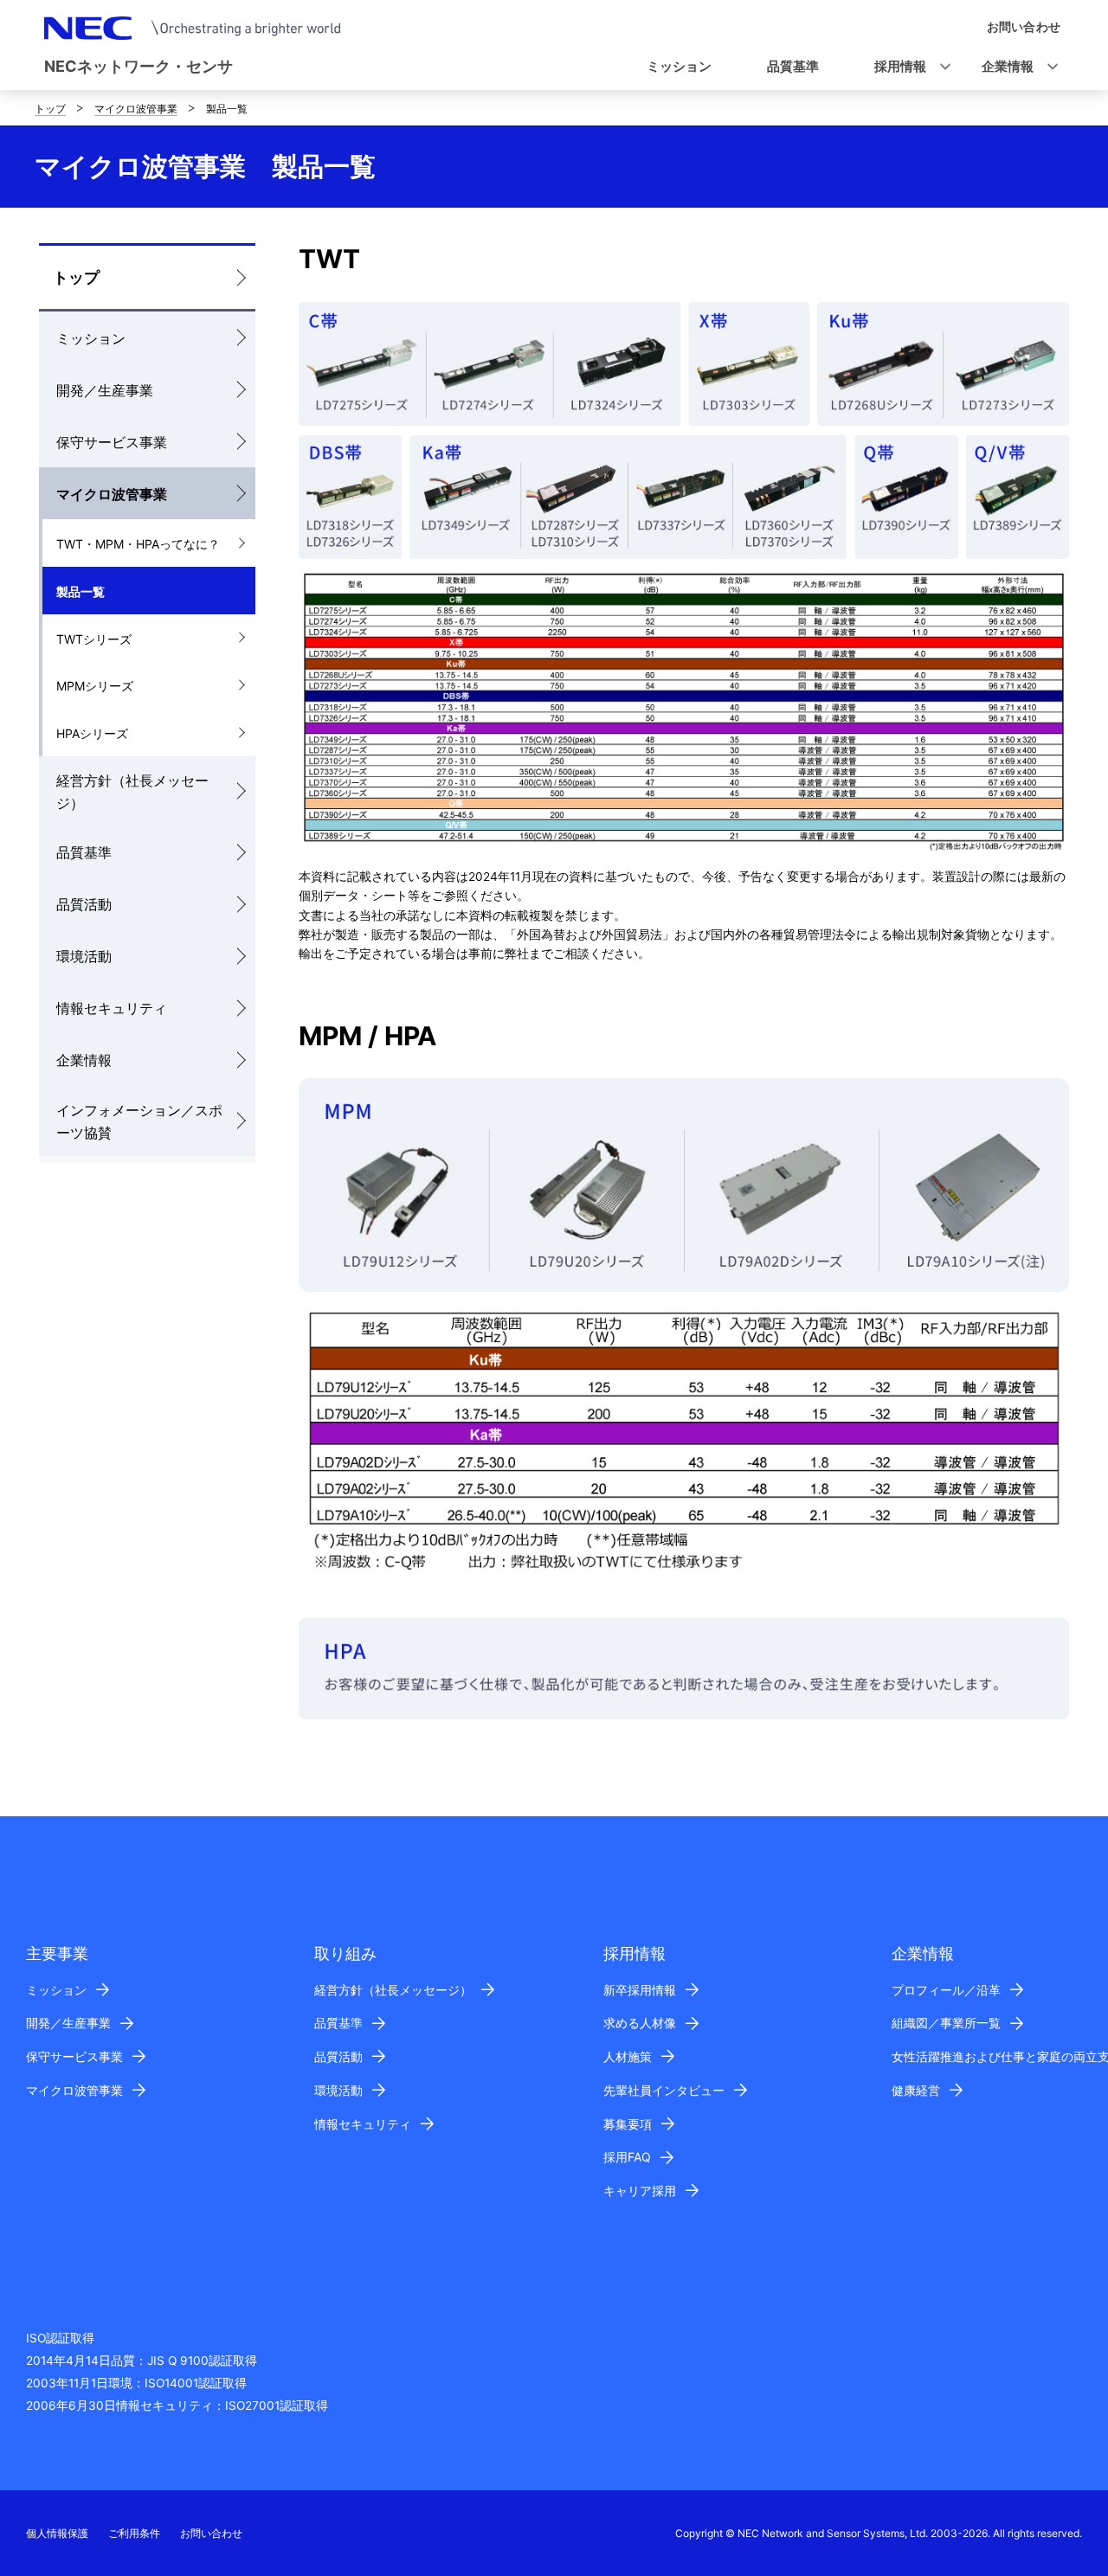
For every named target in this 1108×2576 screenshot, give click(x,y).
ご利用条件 (134, 2533)
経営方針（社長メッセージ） (132, 792)
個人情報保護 (57, 2533)
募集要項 (628, 2124)
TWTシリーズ (94, 639)
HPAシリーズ (92, 733)
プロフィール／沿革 (946, 1990)
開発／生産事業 (105, 390)
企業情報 (84, 1060)
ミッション (91, 338)
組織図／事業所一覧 (946, 2023)
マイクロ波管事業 (136, 109)
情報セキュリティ (112, 1008)
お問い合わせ (211, 2533)
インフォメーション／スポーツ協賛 (139, 1121)
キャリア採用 (640, 2191)
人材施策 (628, 2056)
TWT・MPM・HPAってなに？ (138, 544)
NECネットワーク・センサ (138, 66)
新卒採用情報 (640, 1990)
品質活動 (84, 904)
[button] (907, 67)
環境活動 (84, 956)
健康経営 (916, 2090)
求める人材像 (640, 2023)
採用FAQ (627, 2157)
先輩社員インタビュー (664, 2090)
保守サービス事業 (112, 442)
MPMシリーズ (95, 686)
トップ (50, 109)
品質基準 (84, 852)
